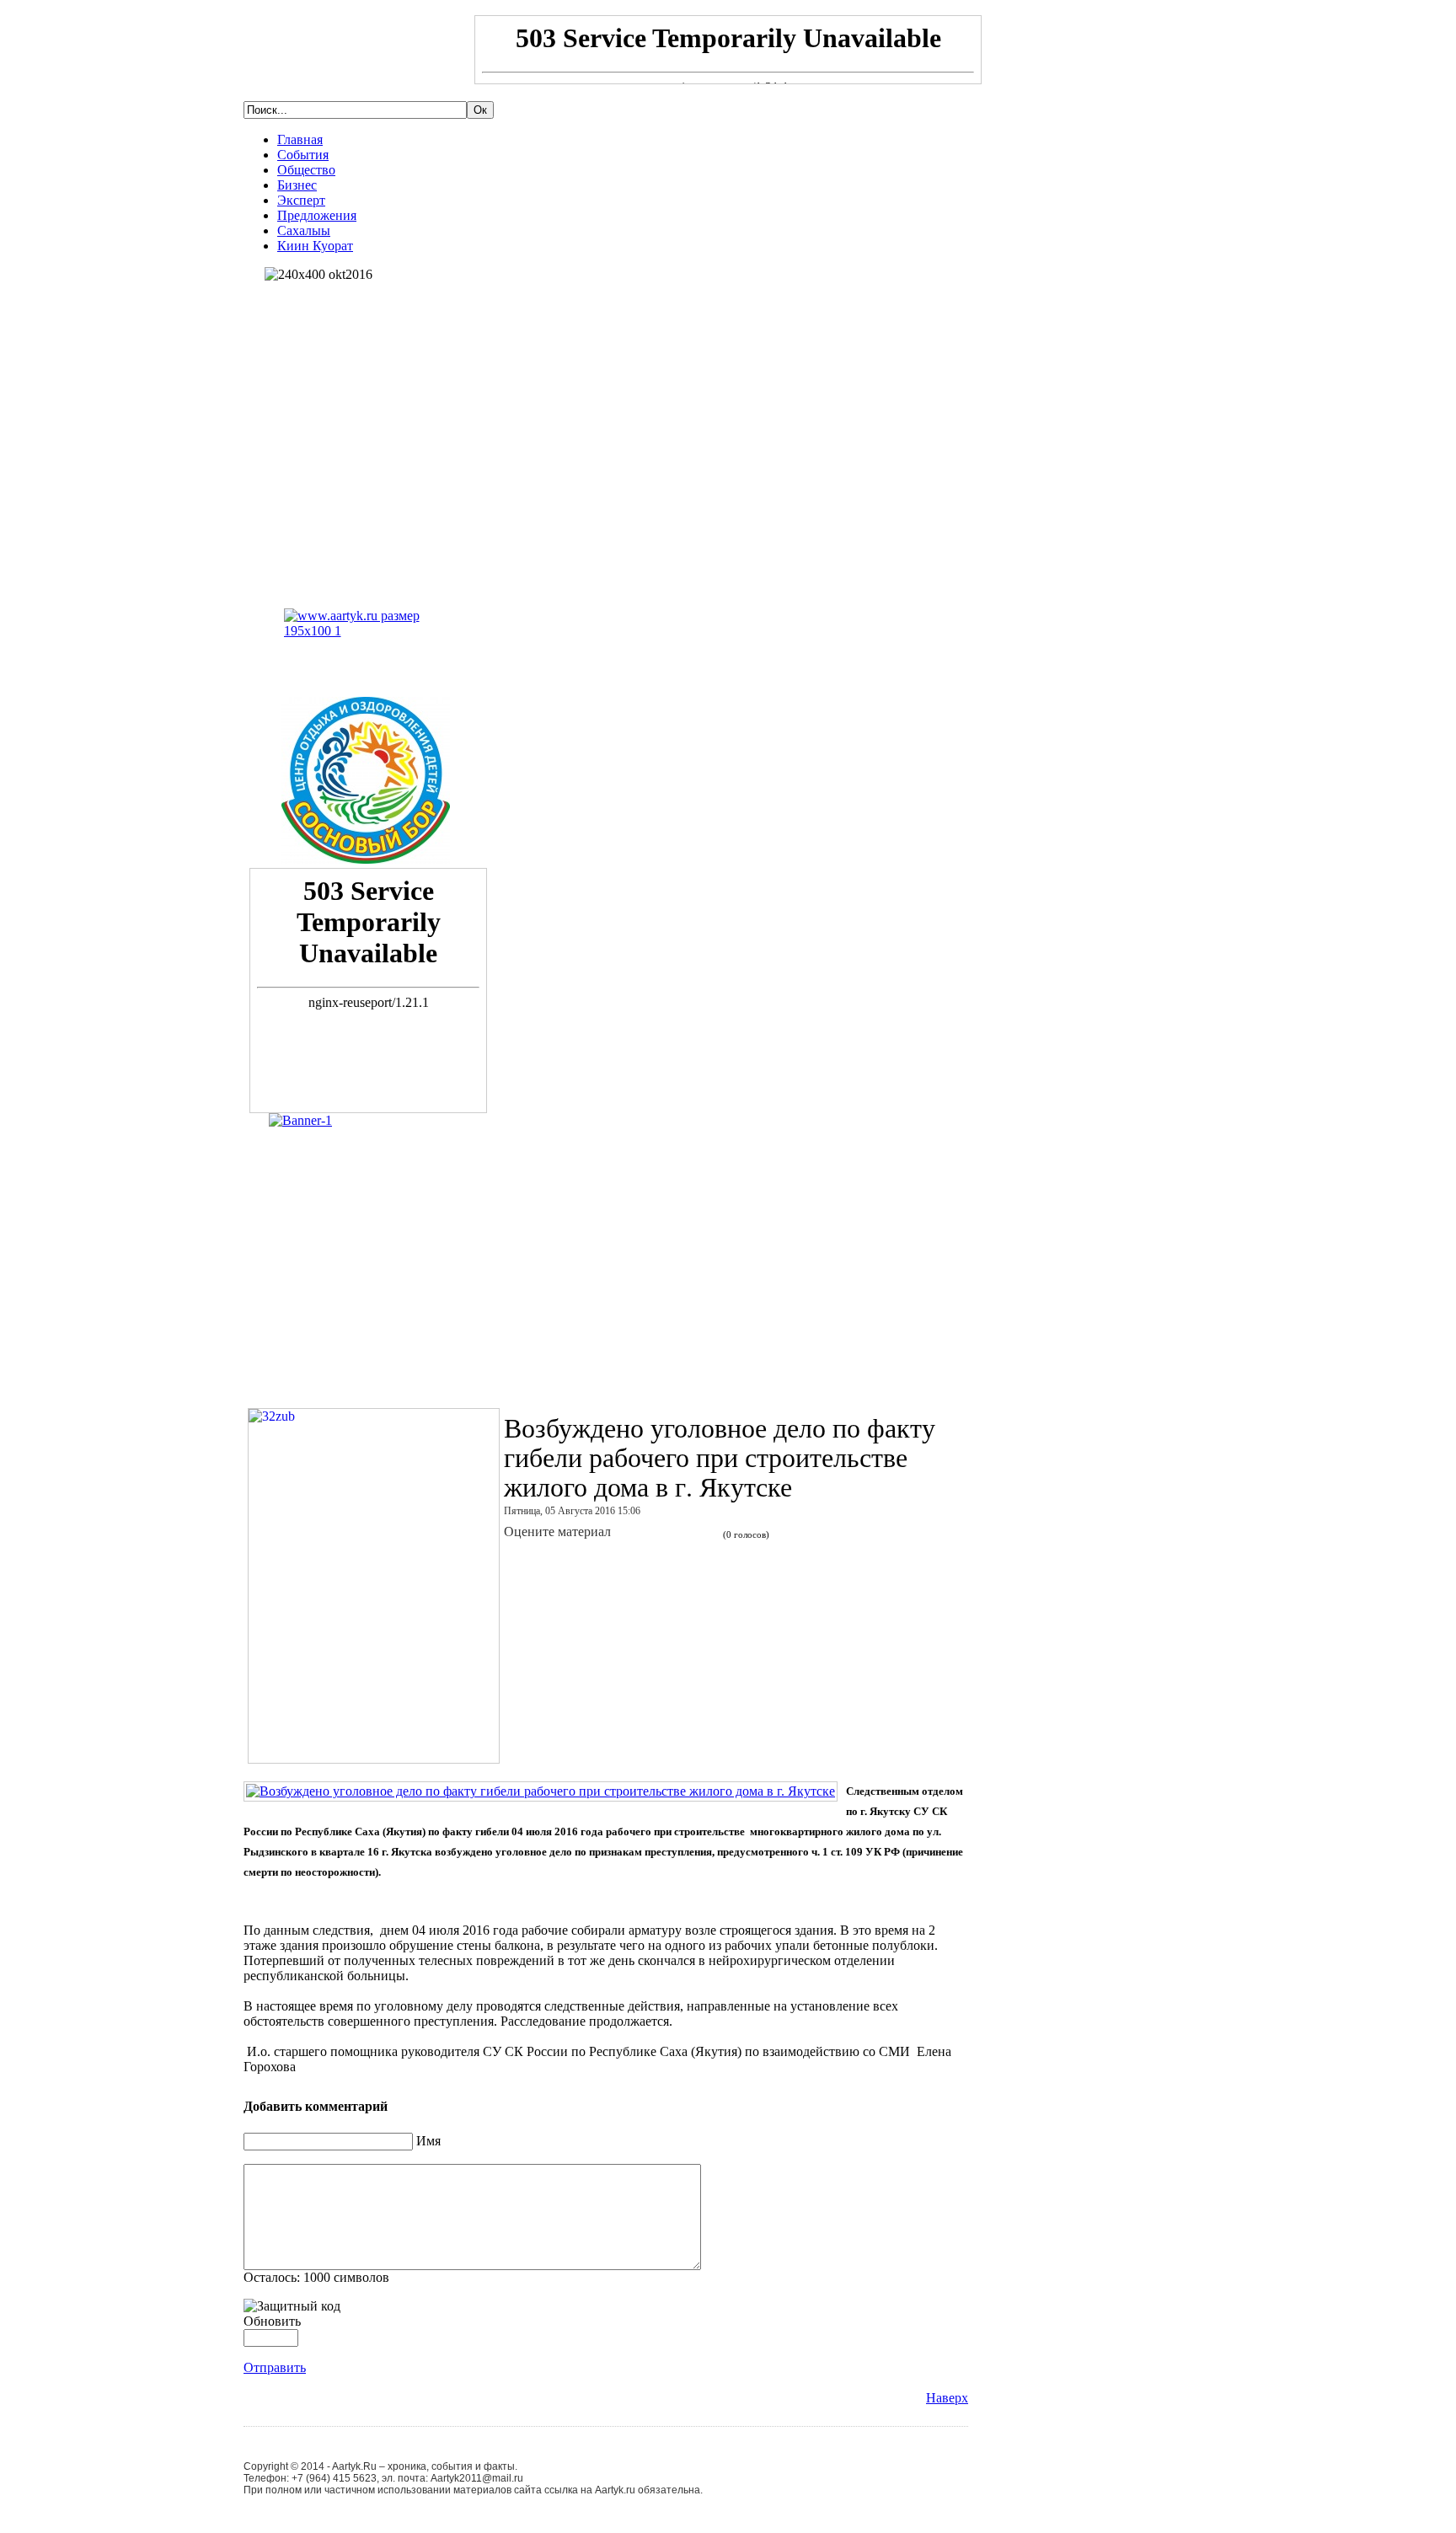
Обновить (272, 2321)
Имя (428, 2141)
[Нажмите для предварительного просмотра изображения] (541, 1791)
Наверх (947, 2398)
